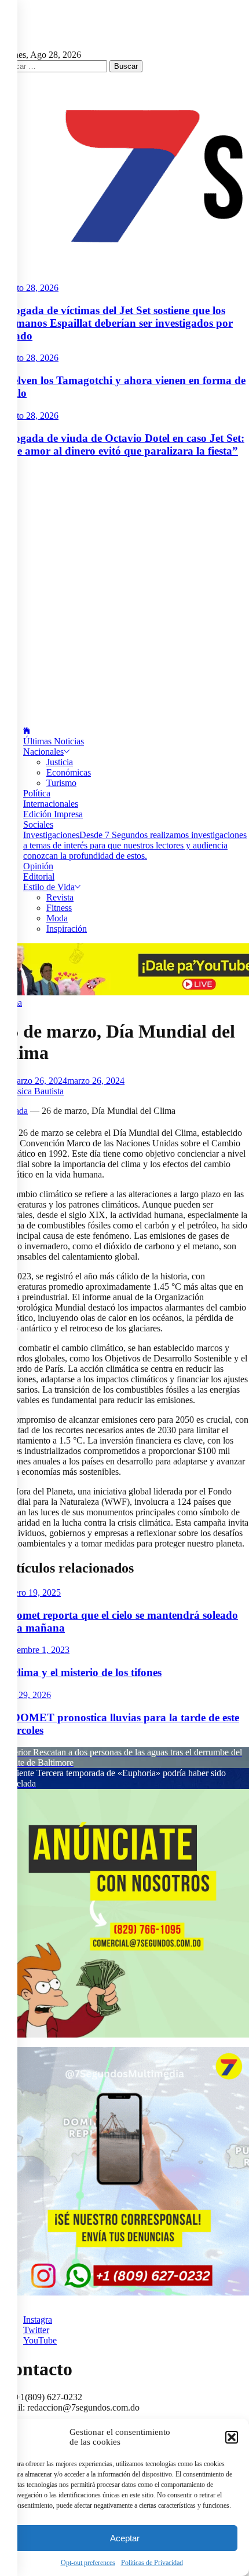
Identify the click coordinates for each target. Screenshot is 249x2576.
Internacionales (51, 804)
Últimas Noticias (54, 741)
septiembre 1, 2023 (35, 1650)
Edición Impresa (53, 814)
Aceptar (125, 2538)
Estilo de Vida (49, 887)
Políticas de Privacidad (152, 2563)
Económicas (69, 772)
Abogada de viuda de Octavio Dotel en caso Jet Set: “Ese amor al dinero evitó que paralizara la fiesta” (122, 444)
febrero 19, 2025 (30, 1593)
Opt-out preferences (88, 2563)
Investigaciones (135, 845)
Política (37, 793)
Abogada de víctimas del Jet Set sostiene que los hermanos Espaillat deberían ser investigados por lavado (116, 323)
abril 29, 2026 (25, 1695)
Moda (57, 918)
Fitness (59, 908)
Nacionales (43, 752)
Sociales (38, 824)
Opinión (38, 866)
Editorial (39, 876)
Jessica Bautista (35, 1091)
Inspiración (67, 929)
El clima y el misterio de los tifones (81, 1672)
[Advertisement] (124, 592)
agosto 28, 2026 (29, 288)
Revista (60, 897)
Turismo (61, 783)
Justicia (60, 762)
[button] (232, 2437)
